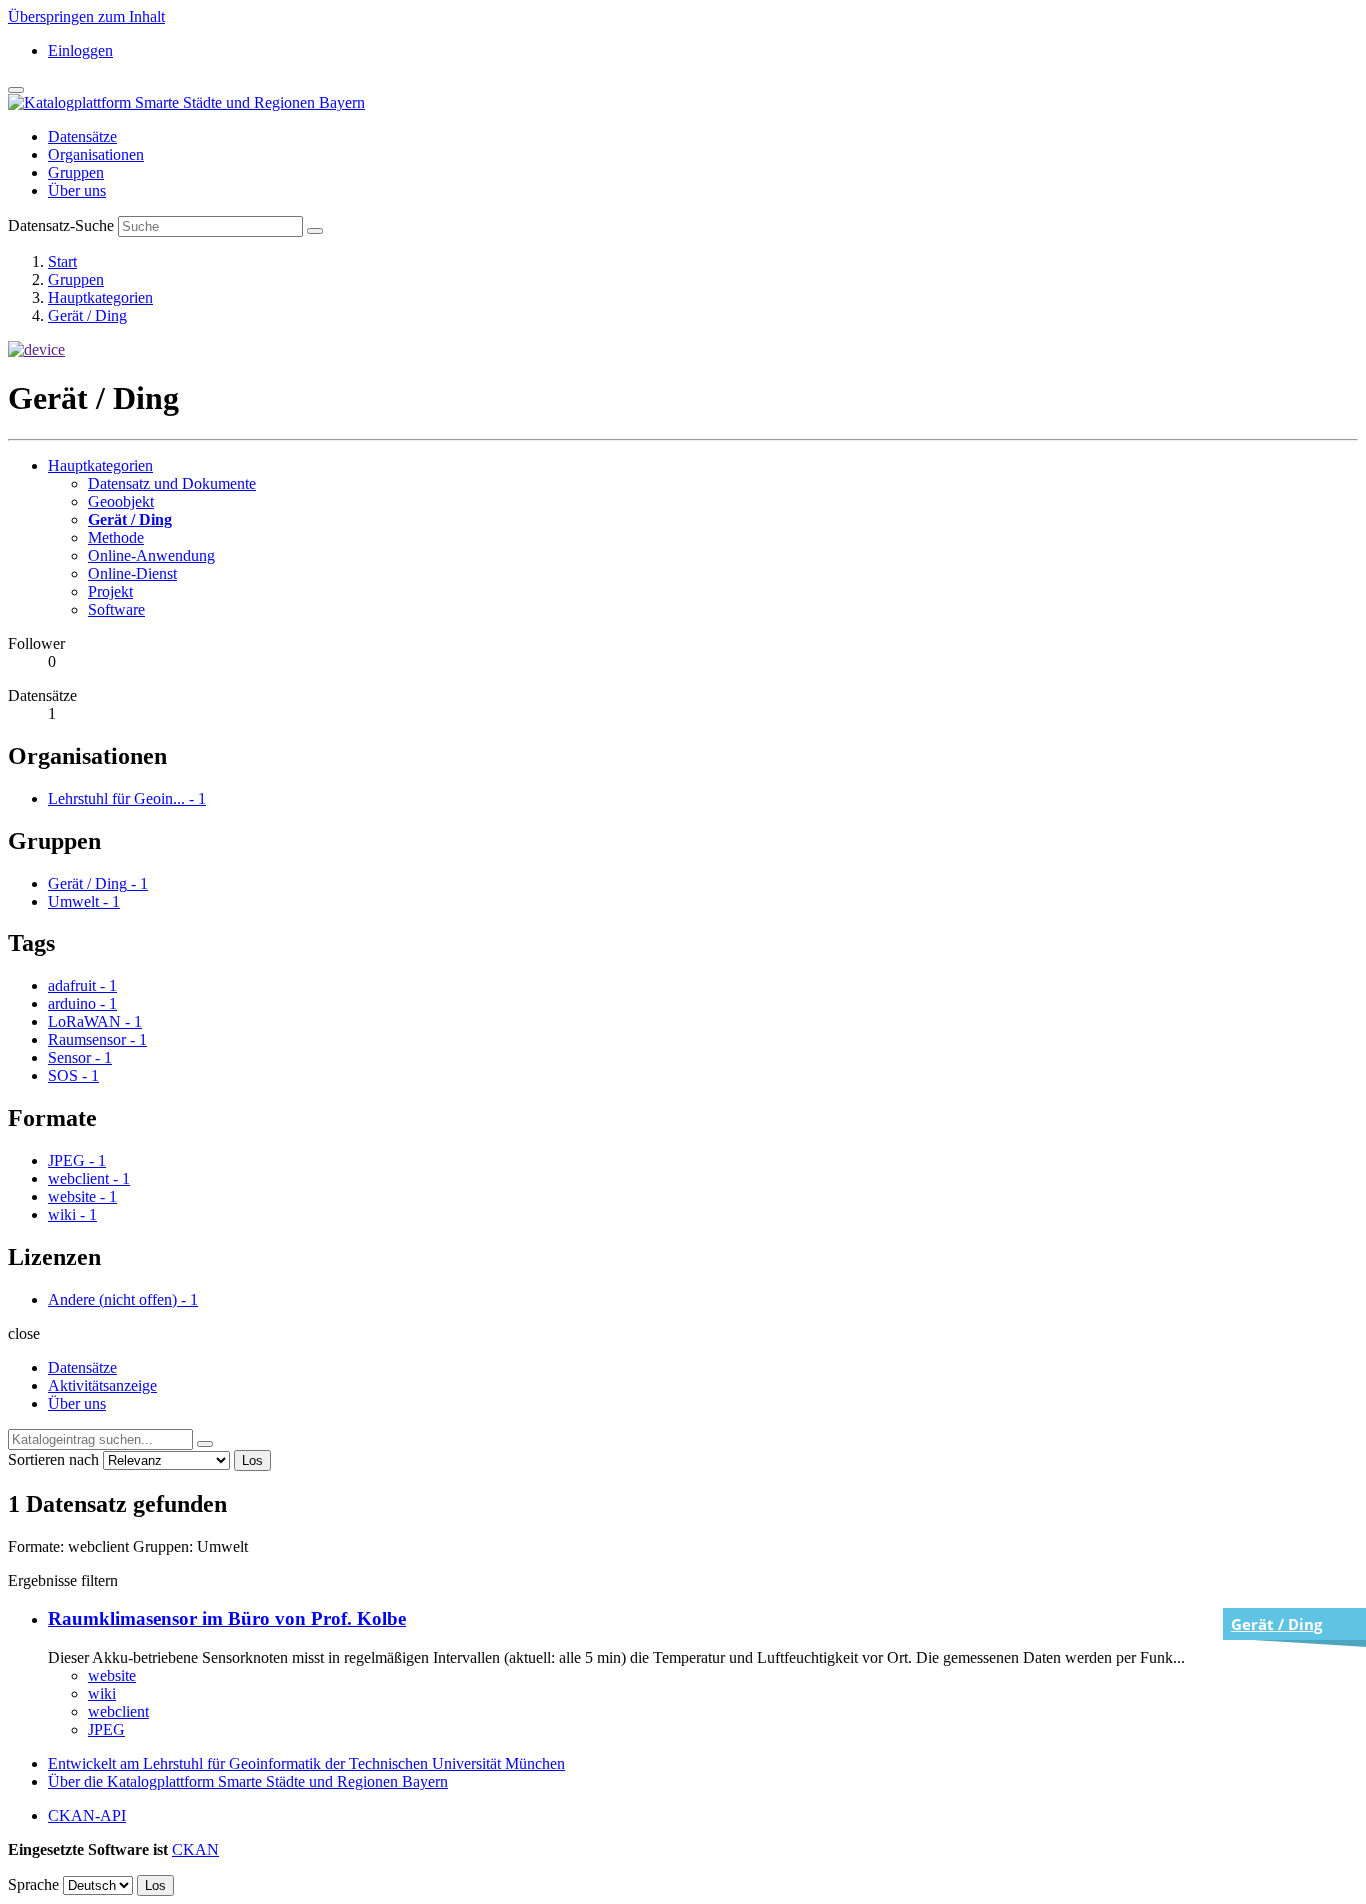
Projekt (110, 591)
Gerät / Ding (87, 315)
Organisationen (96, 154)
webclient (118, 1711)
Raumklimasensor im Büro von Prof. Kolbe (227, 1618)
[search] (205, 1444)
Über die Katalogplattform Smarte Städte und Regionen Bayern (248, 1781)
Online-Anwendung (151, 555)
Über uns (77, 190)
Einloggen (80, 50)
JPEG (106, 1729)
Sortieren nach (53, 1459)
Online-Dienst (132, 573)
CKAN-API (87, 1815)
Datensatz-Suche (61, 225)
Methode (116, 537)
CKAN (195, 1849)
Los (252, 1460)
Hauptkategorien (100, 297)
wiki (102, 1693)
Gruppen (76, 172)
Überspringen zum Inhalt (86, 16)
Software (116, 609)
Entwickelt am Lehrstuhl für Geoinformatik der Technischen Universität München (306, 1763)
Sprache (33, 1884)
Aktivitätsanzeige (102, 1385)
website (112, 1675)
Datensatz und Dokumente (172, 483)
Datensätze (82, 136)
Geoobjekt (121, 501)
